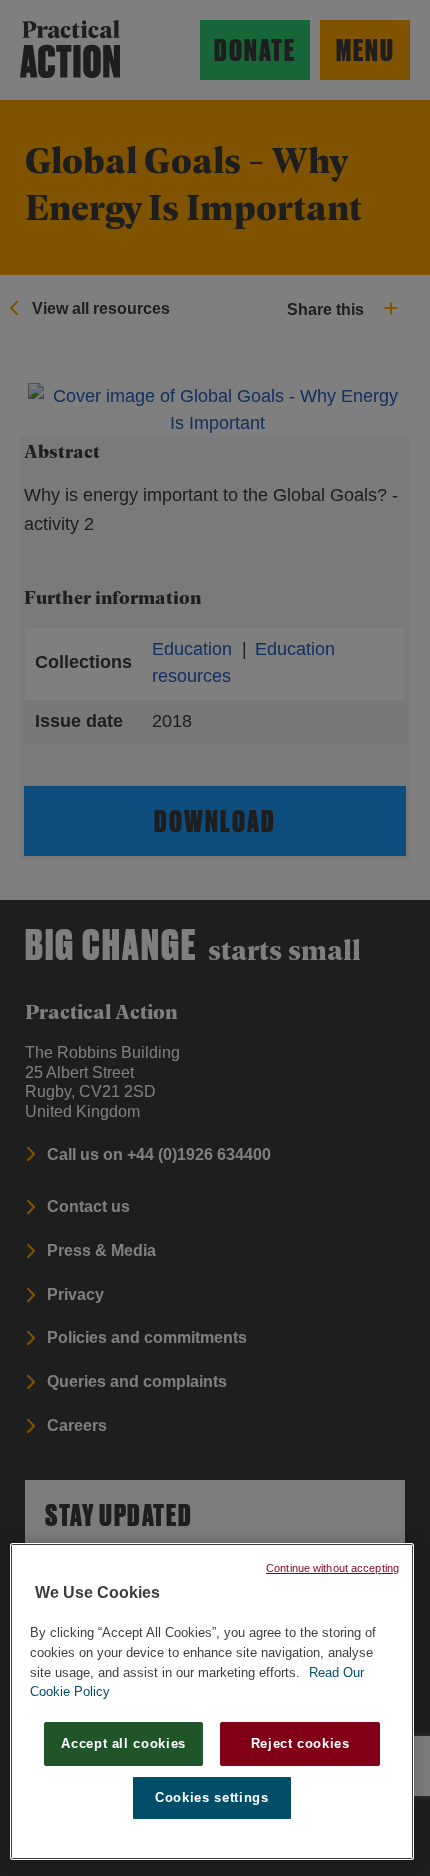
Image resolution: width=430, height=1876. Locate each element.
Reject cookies (300, 1743)
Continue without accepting (332, 1568)
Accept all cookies (123, 1743)
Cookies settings (212, 1797)
